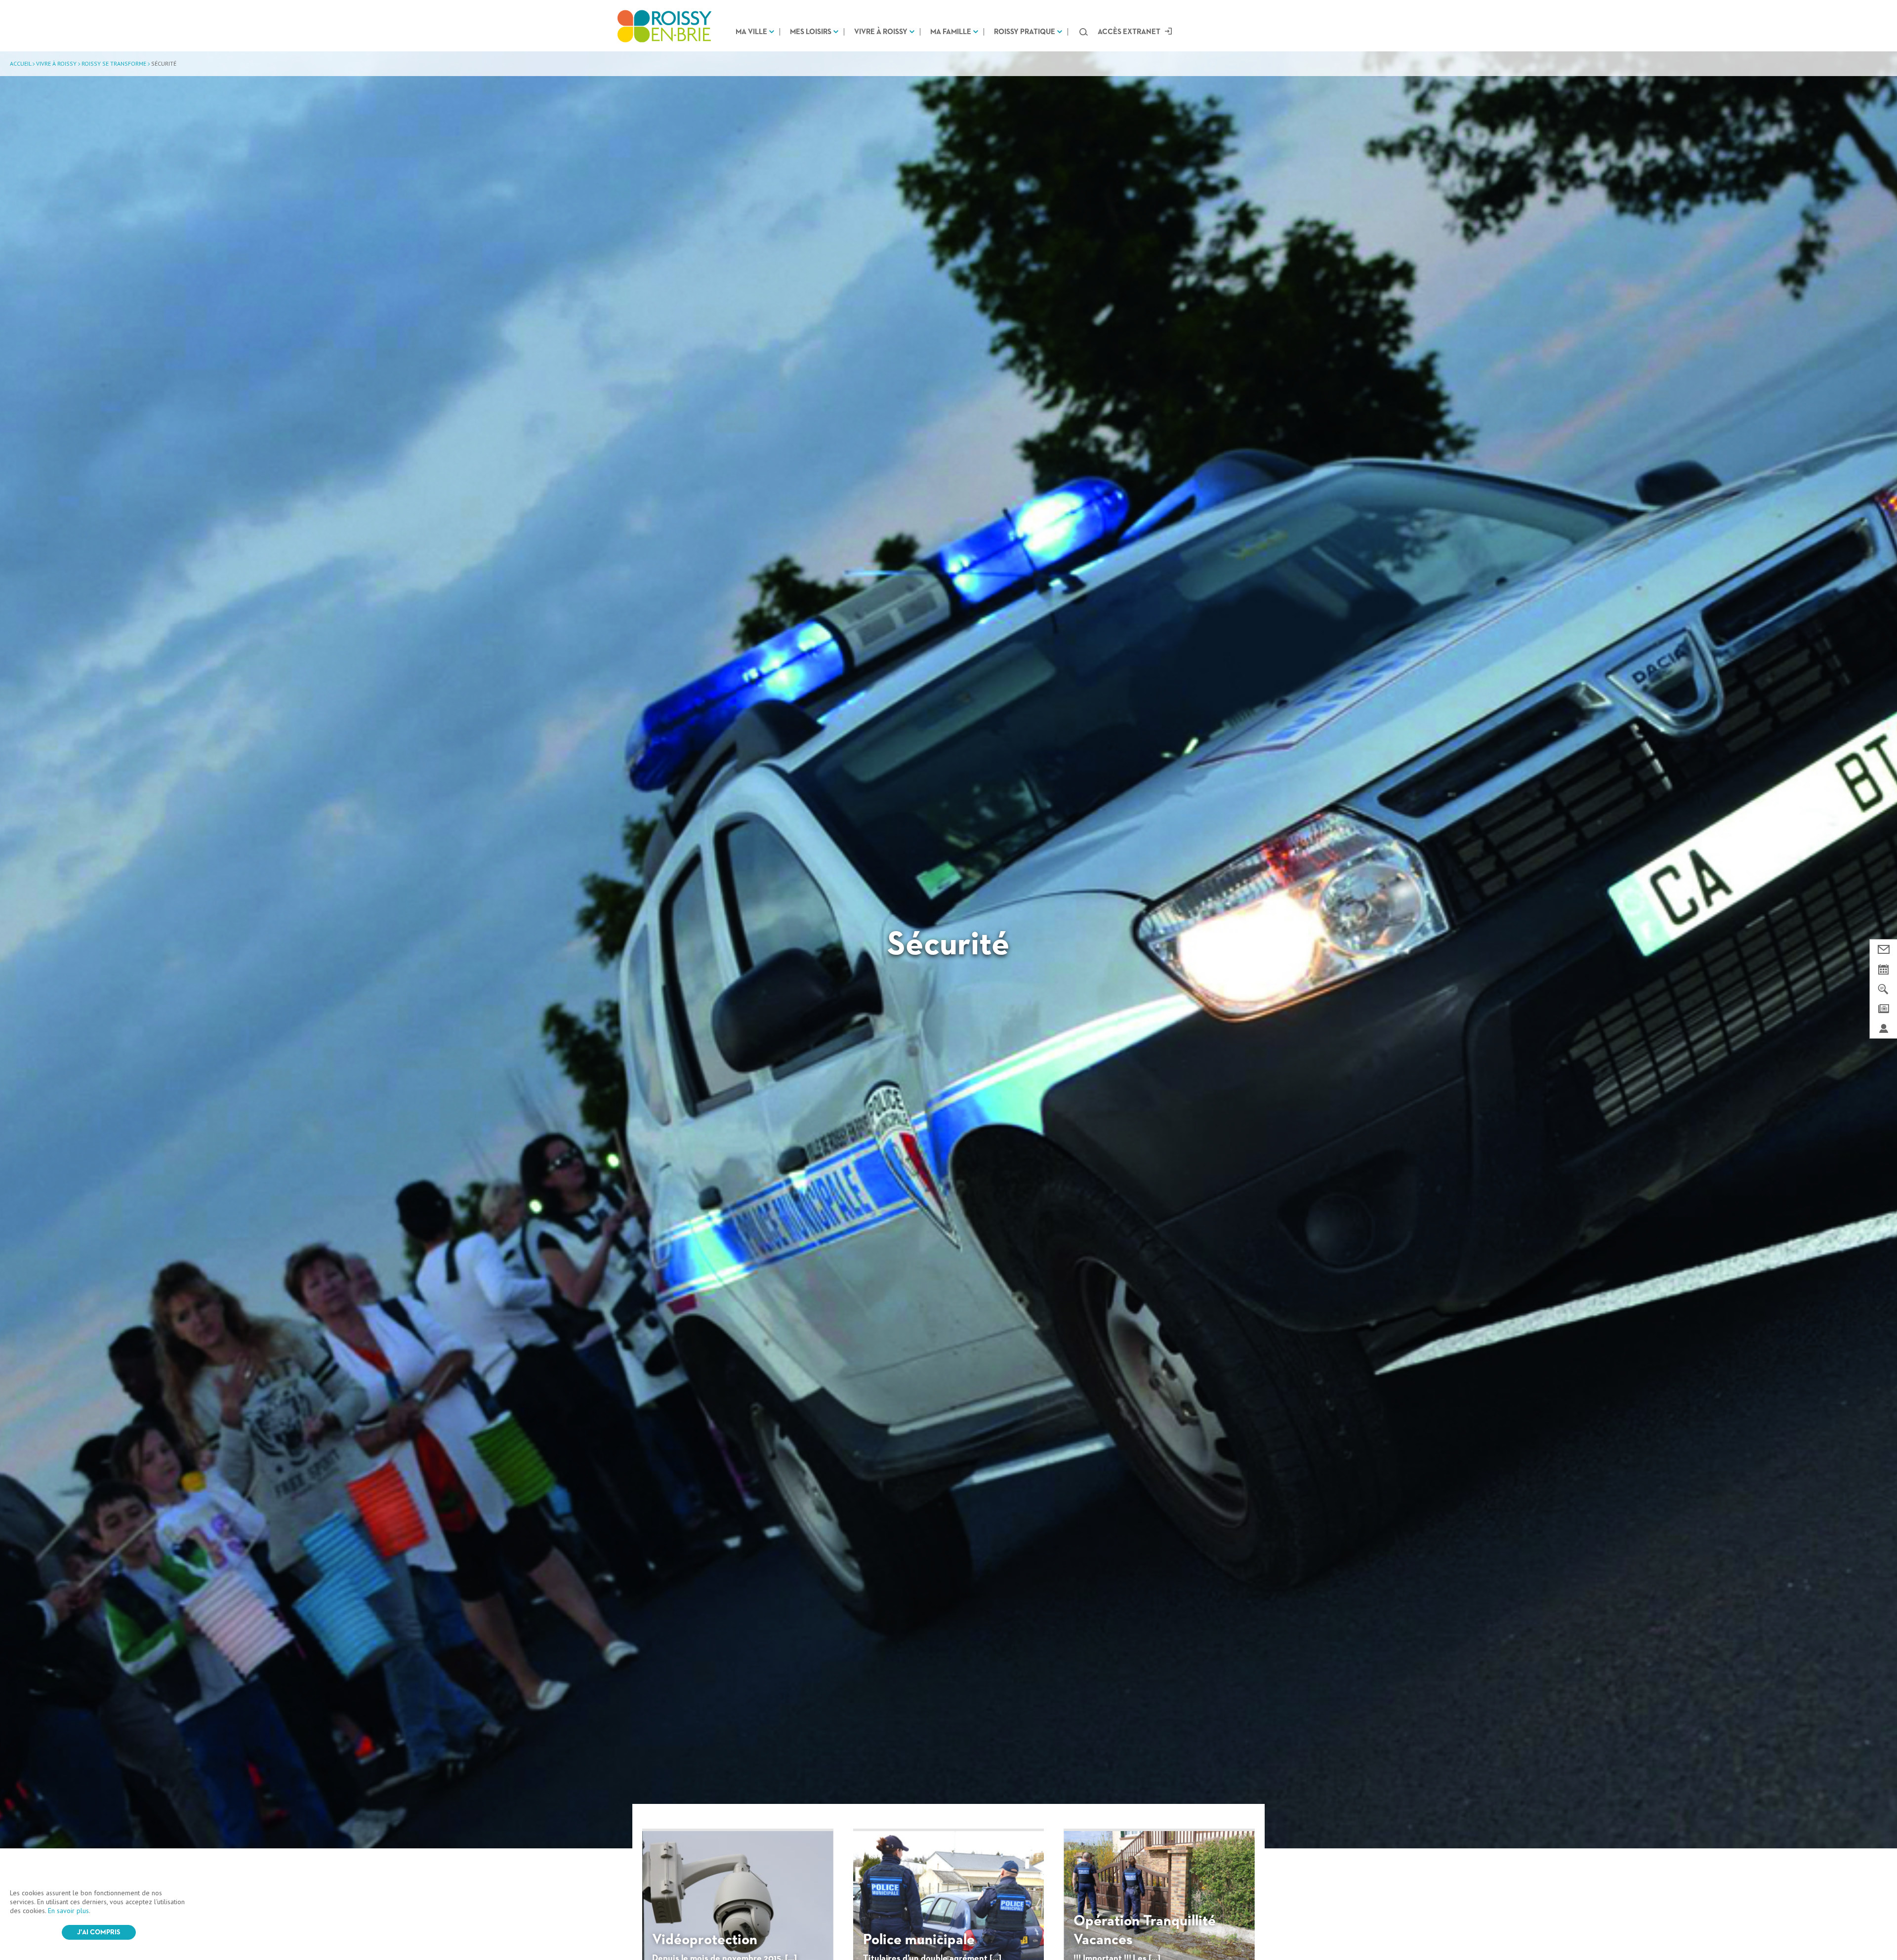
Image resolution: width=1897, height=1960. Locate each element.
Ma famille (951, 32)
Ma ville (751, 32)
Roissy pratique (1025, 32)
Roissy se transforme (114, 63)
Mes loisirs (811, 32)
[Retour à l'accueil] (664, 26)
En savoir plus (68, 1911)
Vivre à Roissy (881, 32)
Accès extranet (1129, 32)
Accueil (21, 63)
